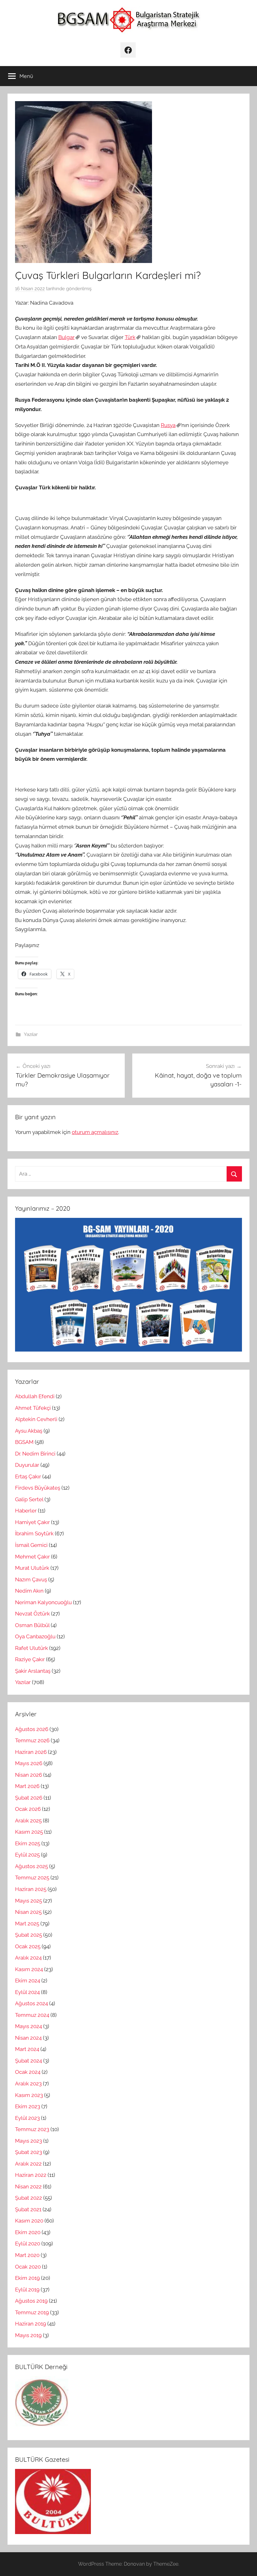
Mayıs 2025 (29, 1901)
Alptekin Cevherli (36, 1419)
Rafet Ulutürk (31, 1648)
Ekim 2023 (28, 2106)
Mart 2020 (27, 2255)
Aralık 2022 (28, 2164)
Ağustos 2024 (31, 2003)
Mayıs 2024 (29, 2026)
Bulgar (66, 337)
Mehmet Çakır (32, 1557)
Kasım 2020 (29, 2221)
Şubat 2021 (28, 2209)
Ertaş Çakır (28, 1476)
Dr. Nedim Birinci (35, 1454)
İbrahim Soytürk (34, 1533)
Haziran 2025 (31, 1889)
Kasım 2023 (29, 2095)
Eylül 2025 (27, 1855)
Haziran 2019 (31, 2324)
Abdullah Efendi (35, 1396)
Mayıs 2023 (29, 2141)
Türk (130, 337)
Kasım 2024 (29, 1969)
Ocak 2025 (28, 1946)
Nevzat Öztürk (32, 1614)
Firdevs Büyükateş (38, 1488)
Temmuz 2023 (32, 2129)
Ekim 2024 (28, 1981)
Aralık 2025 (28, 1821)
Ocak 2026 (28, 1809)
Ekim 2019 (27, 2278)
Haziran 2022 (31, 2175)
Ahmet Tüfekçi (33, 1408)
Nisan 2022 (28, 2187)
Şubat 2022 (29, 2198)
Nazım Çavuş (31, 1579)
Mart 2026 (27, 1786)
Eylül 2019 (27, 2290)
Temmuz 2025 (32, 1878)
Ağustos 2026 (32, 1729)
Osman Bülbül (32, 1625)
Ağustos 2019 (31, 2301)
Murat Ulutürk (32, 1568)
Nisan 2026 (29, 1775)
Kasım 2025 (29, 1832)
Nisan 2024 (28, 2038)
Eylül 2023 (27, 2118)
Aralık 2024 (28, 1958)
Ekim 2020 (28, 2232)
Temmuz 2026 (32, 1740)
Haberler (26, 1511)
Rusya (168, 425)
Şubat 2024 (29, 2061)
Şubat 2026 (29, 1798)
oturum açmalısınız (95, 1132)
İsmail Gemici (31, 1545)
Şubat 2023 (29, 2152)
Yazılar (31, 1034)
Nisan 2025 (28, 1912)
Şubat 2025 (29, 1935)
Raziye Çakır (30, 1659)
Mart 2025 (27, 1924)
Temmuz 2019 (32, 2312)
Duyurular (27, 1465)
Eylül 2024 (27, 1992)
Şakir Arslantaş (33, 1671)
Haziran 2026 (31, 1752)
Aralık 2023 (28, 2084)
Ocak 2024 (28, 2072)
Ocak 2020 (28, 2267)
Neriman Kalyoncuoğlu (43, 1602)
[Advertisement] (128, 503)
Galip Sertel (29, 1499)
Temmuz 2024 (32, 2015)
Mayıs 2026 (29, 1763)
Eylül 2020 (28, 2244)
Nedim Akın (29, 1591)
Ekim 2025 (28, 1843)
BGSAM (24, 1442)
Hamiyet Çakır (32, 1522)
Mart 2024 (27, 2049)
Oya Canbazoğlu (35, 1636)
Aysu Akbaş (29, 1431)
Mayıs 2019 (28, 2335)
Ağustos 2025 (31, 1866)
